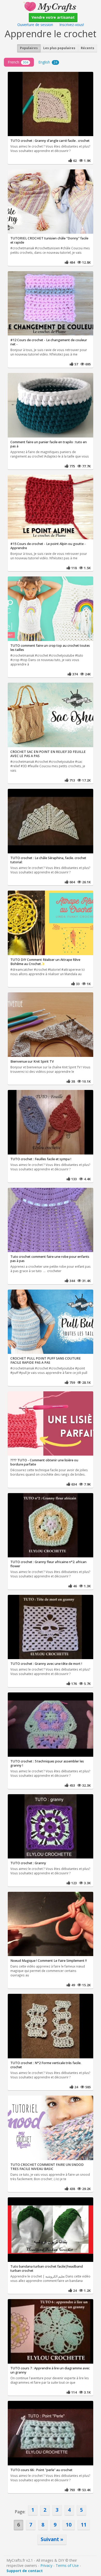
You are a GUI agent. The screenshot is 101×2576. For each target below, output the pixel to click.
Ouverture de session (35, 25)
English (48, 62)
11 (84, 2525)
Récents (88, 48)
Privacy (46, 2565)
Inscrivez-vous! (72, 25)
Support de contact (25, 2571)
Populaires (29, 48)
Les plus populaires (59, 48)
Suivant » (52, 2539)
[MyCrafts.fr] (50, 6)
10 (69, 2525)
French (18, 62)
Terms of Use (67, 2565)
